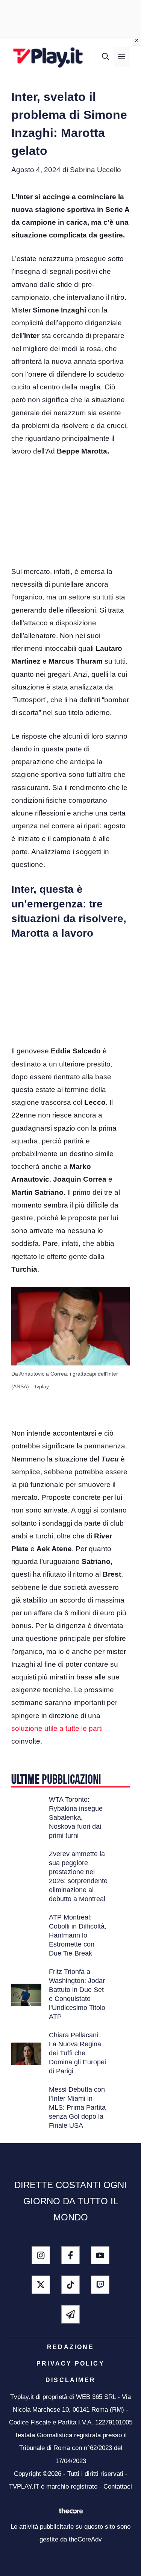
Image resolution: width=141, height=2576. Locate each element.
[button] (105, 57)
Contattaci (118, 2487)
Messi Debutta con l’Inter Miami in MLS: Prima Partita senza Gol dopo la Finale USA (77, 2107)
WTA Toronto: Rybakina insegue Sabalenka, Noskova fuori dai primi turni (76, 1817)
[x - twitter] (41, 2285)
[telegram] (70, 2314)
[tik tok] (70, 2285)
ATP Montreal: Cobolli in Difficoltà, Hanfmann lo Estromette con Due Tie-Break (78, 1935)
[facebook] (70, 2255)
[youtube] (100, 2255)
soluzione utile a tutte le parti (57, 1728)
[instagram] (41, 2255)
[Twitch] (100, 2285)
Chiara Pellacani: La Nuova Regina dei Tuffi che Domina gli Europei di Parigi (77, 2053)
